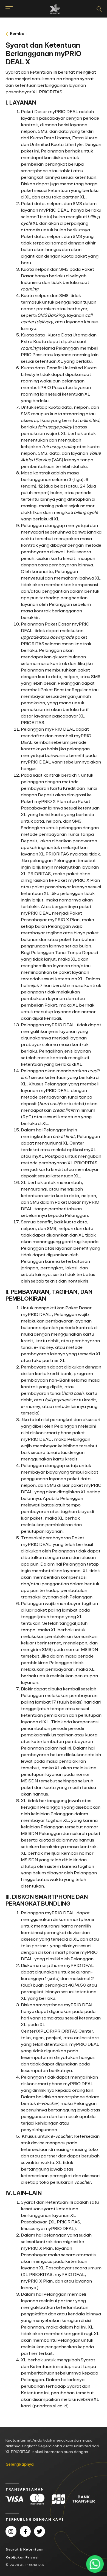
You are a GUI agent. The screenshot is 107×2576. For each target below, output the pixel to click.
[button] (54, 34)
